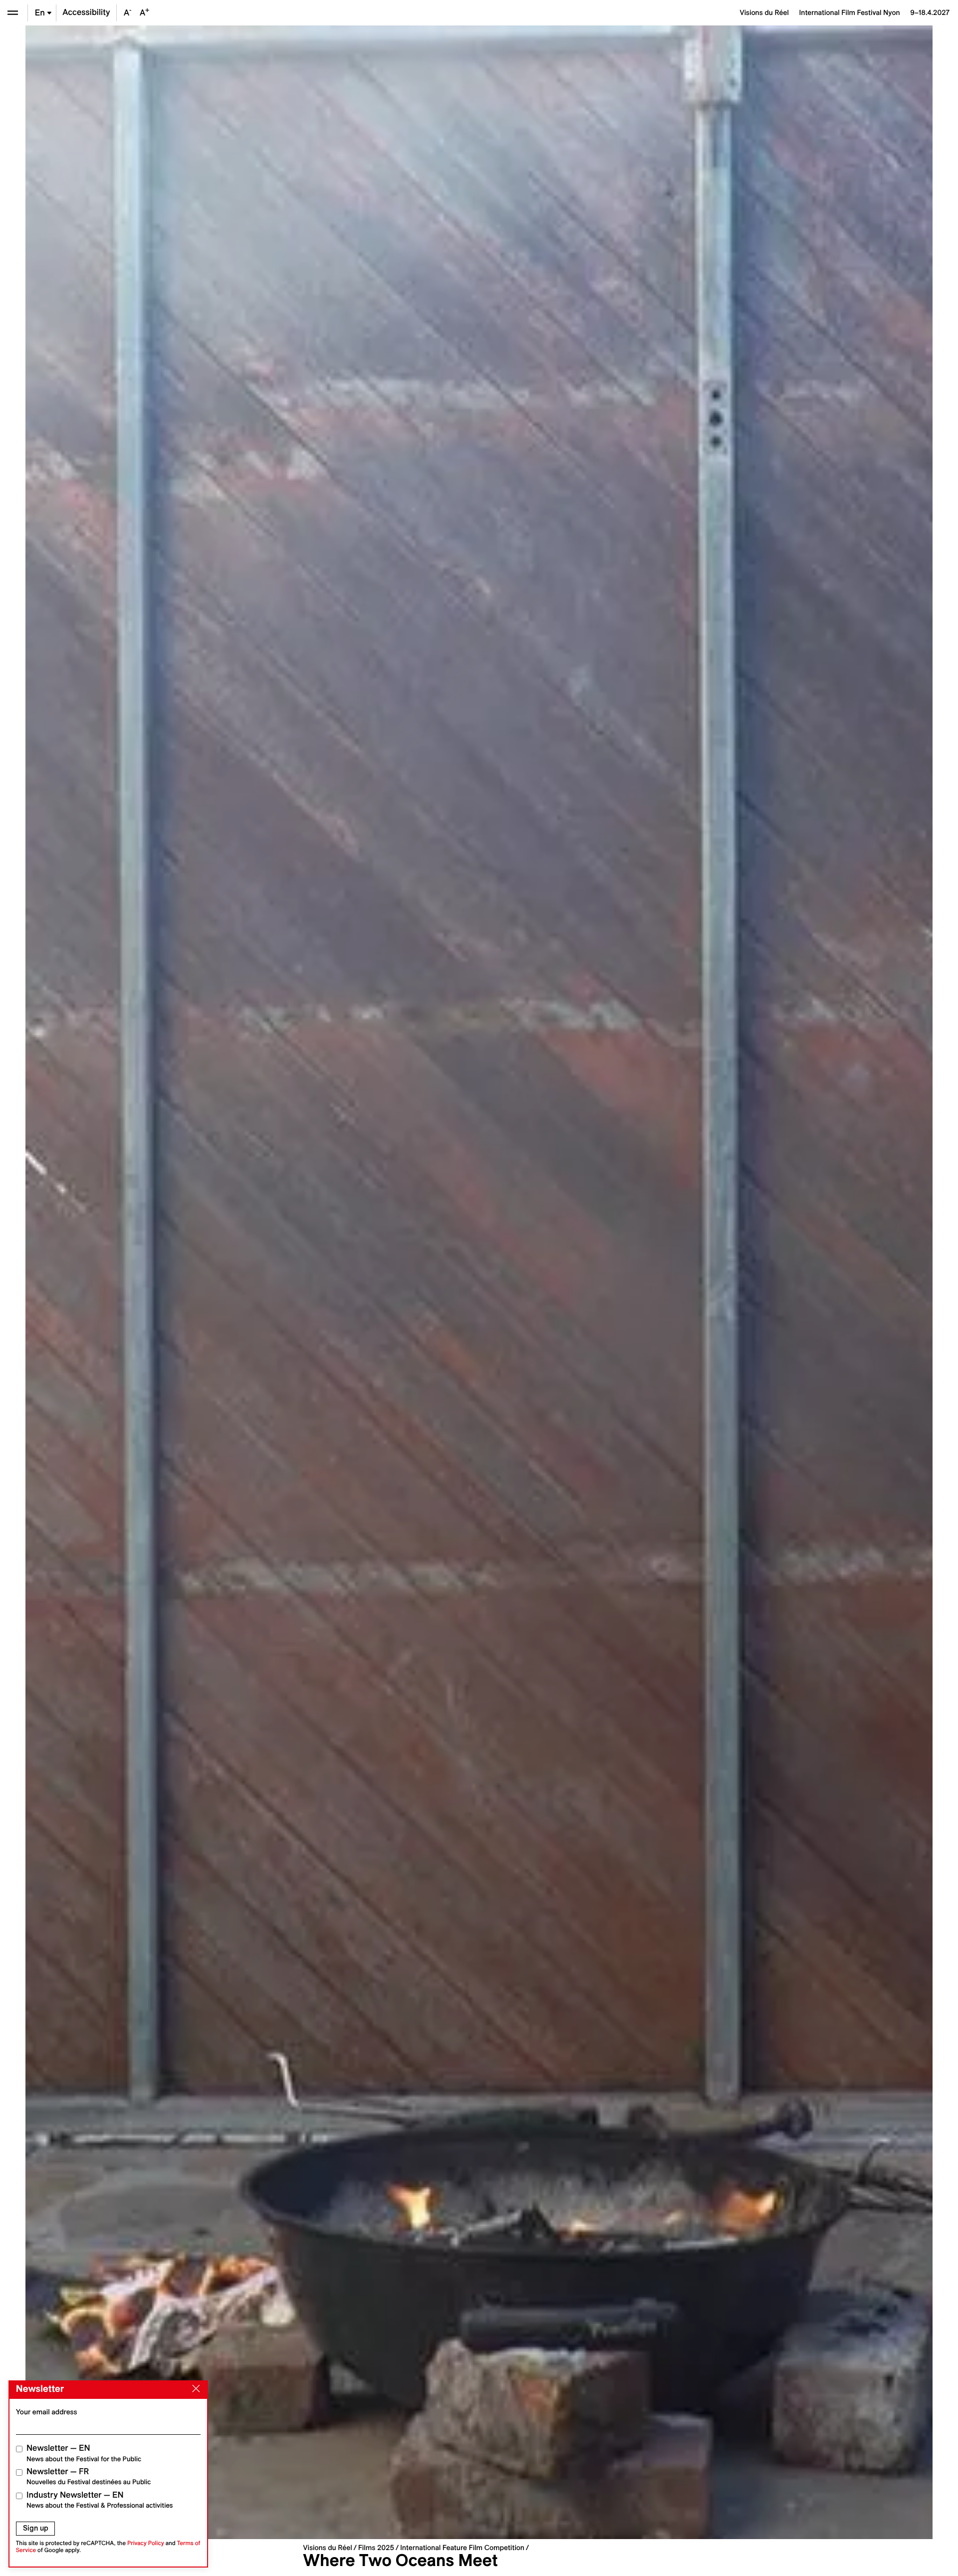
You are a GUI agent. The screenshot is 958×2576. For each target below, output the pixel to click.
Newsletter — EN (84, 2453)
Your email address (47, 2412)
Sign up (36, 2528)
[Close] (194, 2389)
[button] (252, 1282)
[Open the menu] (13, 13)
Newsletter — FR (89, 2476)
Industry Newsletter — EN (100, 2500)
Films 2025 (376, 2548)
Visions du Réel (327, 2548)
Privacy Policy (146, 2543)
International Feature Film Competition (462, 2548)
